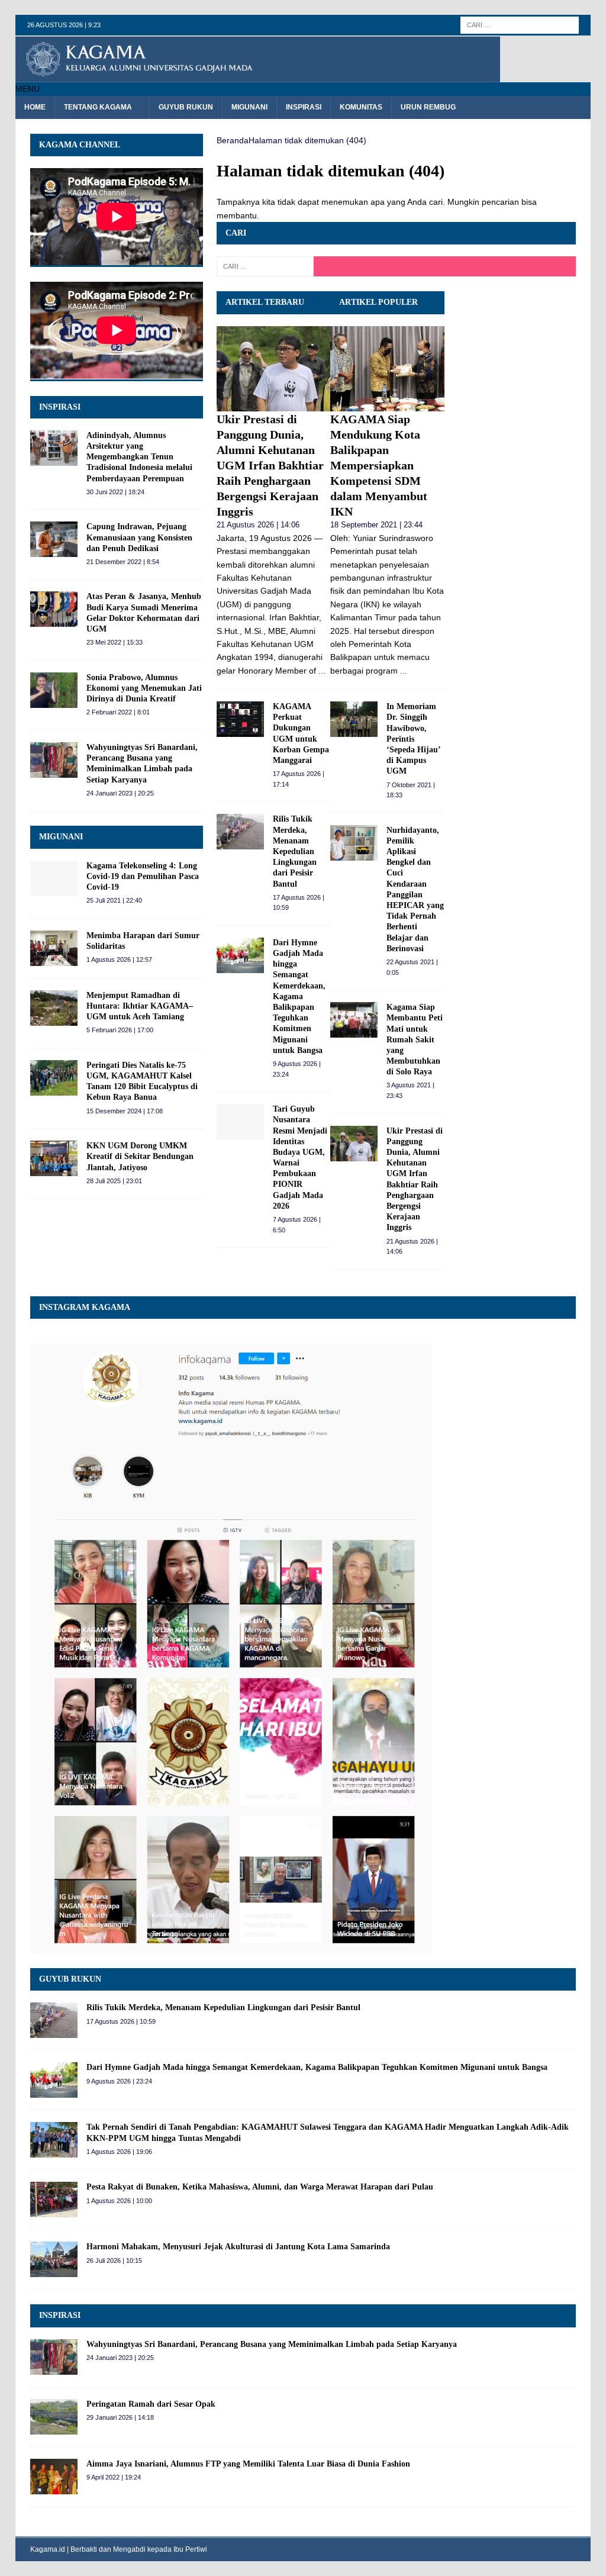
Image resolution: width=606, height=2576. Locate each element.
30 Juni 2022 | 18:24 (115, 492)
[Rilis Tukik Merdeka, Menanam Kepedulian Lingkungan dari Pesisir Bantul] (240, 832)
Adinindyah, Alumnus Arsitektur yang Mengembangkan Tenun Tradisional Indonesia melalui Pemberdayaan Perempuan (139, 457)
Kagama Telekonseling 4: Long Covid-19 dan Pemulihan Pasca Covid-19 (143, 876)
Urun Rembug (428, 107)
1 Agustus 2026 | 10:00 (119, 2201)
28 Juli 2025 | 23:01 (114, 1181)
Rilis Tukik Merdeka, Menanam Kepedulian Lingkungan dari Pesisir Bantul (295, 851)
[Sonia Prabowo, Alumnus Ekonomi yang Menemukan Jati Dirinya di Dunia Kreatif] (54, 690)
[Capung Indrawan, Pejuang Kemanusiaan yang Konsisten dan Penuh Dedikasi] (54, 539)
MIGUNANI (61, 837)
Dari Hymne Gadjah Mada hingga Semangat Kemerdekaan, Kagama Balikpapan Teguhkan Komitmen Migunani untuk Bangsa (299, 996)
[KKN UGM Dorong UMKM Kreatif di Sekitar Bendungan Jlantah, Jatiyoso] (54, 1158)
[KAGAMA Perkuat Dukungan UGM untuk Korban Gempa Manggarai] (240, 719)
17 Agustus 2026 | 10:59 (121, 2021)
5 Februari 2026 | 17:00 (120, 1030)
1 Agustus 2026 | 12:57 (119, 959)
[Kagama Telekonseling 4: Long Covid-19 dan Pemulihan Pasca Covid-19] (54, 878)
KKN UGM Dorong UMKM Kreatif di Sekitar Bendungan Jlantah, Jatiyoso (140, 1156)
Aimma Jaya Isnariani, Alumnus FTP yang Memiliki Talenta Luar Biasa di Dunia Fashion (248, 2464)
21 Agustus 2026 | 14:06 (258, 525)
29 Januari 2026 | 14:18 (120, 2417)
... (322, 671)
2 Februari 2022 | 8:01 (118, 712)
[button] (28, 89)
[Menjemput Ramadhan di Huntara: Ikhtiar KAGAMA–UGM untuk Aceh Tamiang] (54, 1008)
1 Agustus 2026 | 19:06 (119, 2152)
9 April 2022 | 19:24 (114, 2477)
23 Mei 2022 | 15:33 (115, 642)
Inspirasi (304, 107)
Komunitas (361, 107)
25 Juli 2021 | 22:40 (114, 900)
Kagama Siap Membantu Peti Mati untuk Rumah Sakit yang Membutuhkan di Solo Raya (415, 1039)
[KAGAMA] (258, 76)
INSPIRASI (60, 407)
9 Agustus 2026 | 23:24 (119, 2081)
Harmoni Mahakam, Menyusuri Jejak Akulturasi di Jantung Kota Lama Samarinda (238, 2247)
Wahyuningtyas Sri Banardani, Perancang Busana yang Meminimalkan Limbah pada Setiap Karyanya (272, 2344)
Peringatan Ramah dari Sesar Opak (151, 2404)
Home (35, 107)
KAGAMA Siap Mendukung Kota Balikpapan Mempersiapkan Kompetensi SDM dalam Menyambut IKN (379, 465)
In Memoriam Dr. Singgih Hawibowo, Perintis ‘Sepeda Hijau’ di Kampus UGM (413, 739)
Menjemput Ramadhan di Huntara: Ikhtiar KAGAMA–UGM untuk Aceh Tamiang (140, 1006)
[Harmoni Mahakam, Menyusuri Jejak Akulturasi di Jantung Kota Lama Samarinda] (54, 2259)
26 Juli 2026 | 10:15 (114, 2261)
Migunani (249, 107)
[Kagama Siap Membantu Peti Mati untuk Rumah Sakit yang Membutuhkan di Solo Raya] (354, 1020)
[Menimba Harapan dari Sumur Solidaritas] (54, 948)
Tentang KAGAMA (98, 107)
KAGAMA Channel (80, 145)
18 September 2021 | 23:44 (376, 525)
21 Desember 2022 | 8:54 (123, 562)
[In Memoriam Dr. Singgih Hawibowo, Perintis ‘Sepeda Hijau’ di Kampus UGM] (354, 719)
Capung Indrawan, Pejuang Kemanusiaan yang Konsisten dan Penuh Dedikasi (139, 537)
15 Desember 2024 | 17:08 (125, 1111)
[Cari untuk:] (520, 24)
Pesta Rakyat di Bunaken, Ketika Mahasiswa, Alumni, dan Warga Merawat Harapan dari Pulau (260, 2187)
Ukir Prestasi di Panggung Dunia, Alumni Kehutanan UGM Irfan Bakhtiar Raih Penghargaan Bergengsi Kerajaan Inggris (270, 465)
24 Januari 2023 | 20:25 (120, 793)
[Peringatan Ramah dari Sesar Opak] (54, 2417)
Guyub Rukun (186, 107)
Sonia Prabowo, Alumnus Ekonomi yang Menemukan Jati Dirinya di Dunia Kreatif (144, 688)
